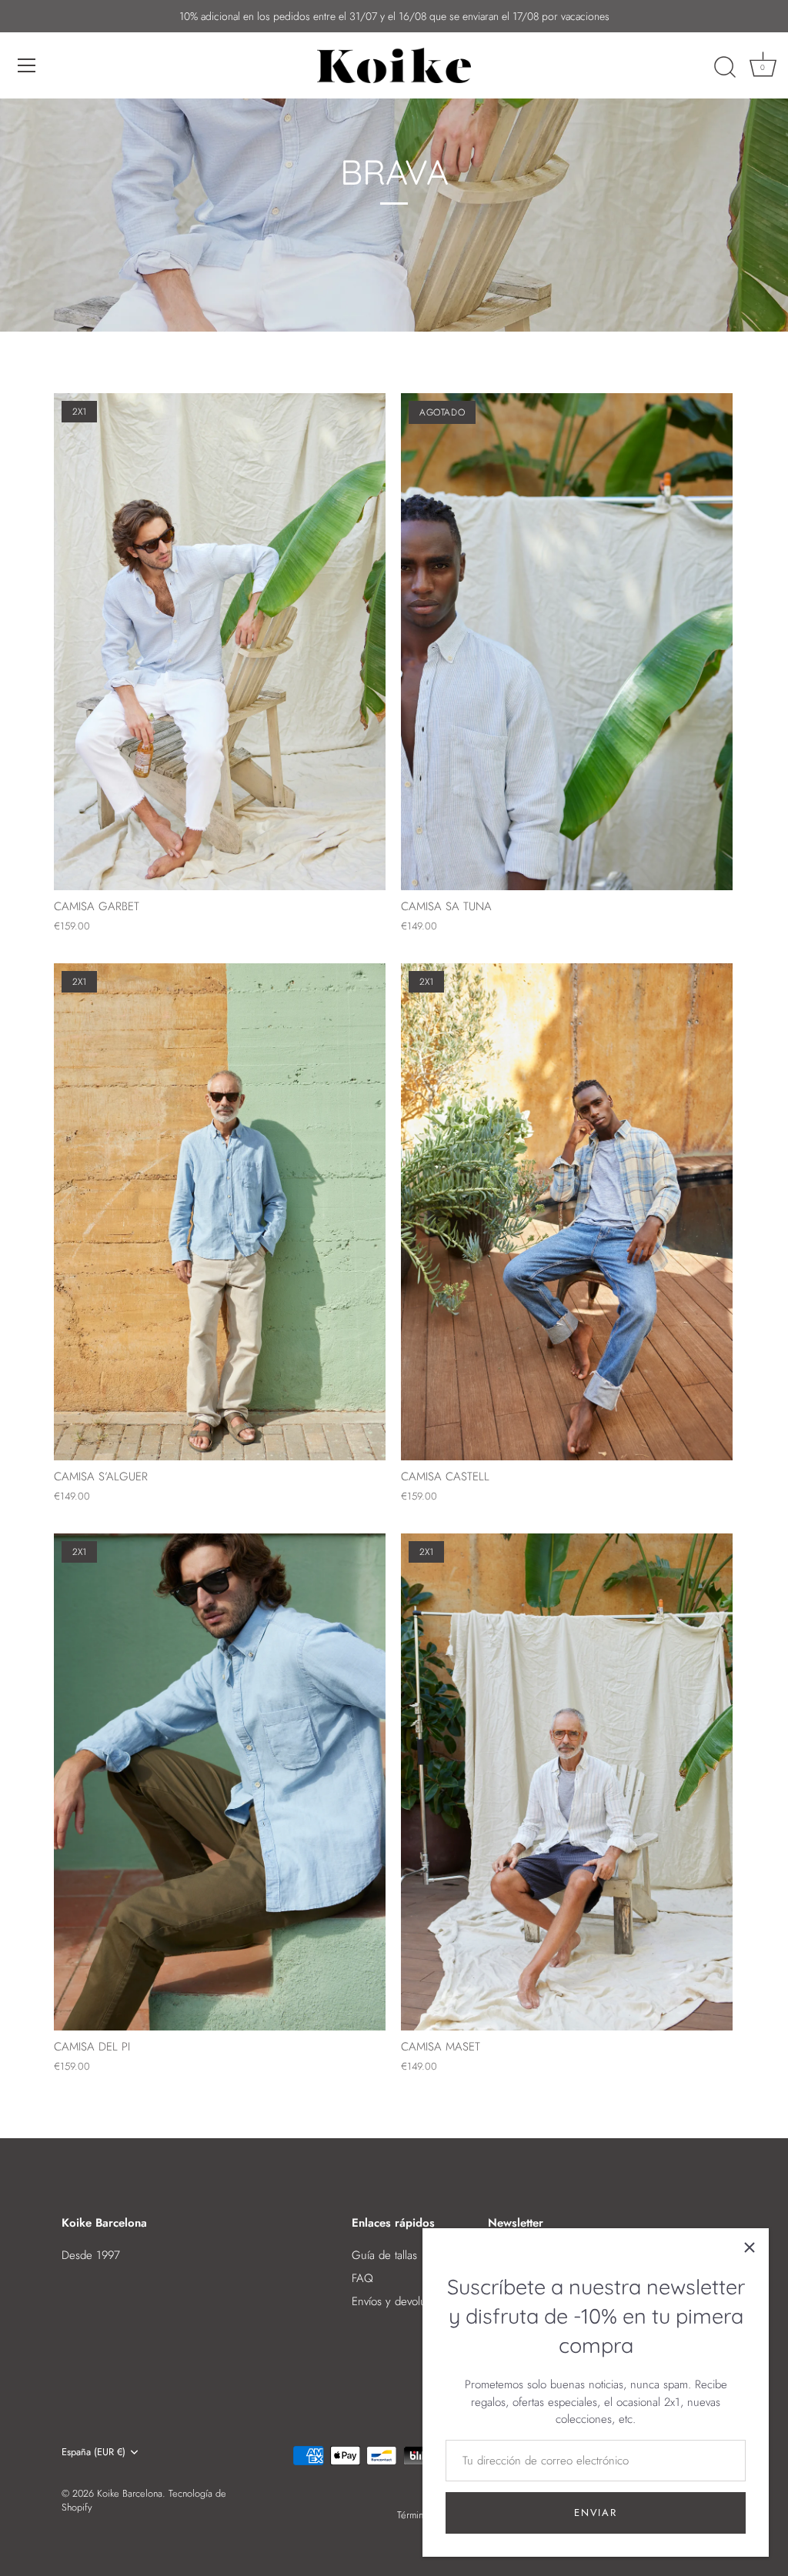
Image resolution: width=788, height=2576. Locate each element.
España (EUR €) (93, 2452)
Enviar (595, 2513)
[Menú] (27, 65)
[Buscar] (725, 68)
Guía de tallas (384, 2255)
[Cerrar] (750, 2247)
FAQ (362, 2278)
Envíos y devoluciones (404, 2301)
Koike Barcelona (130, 2493)
